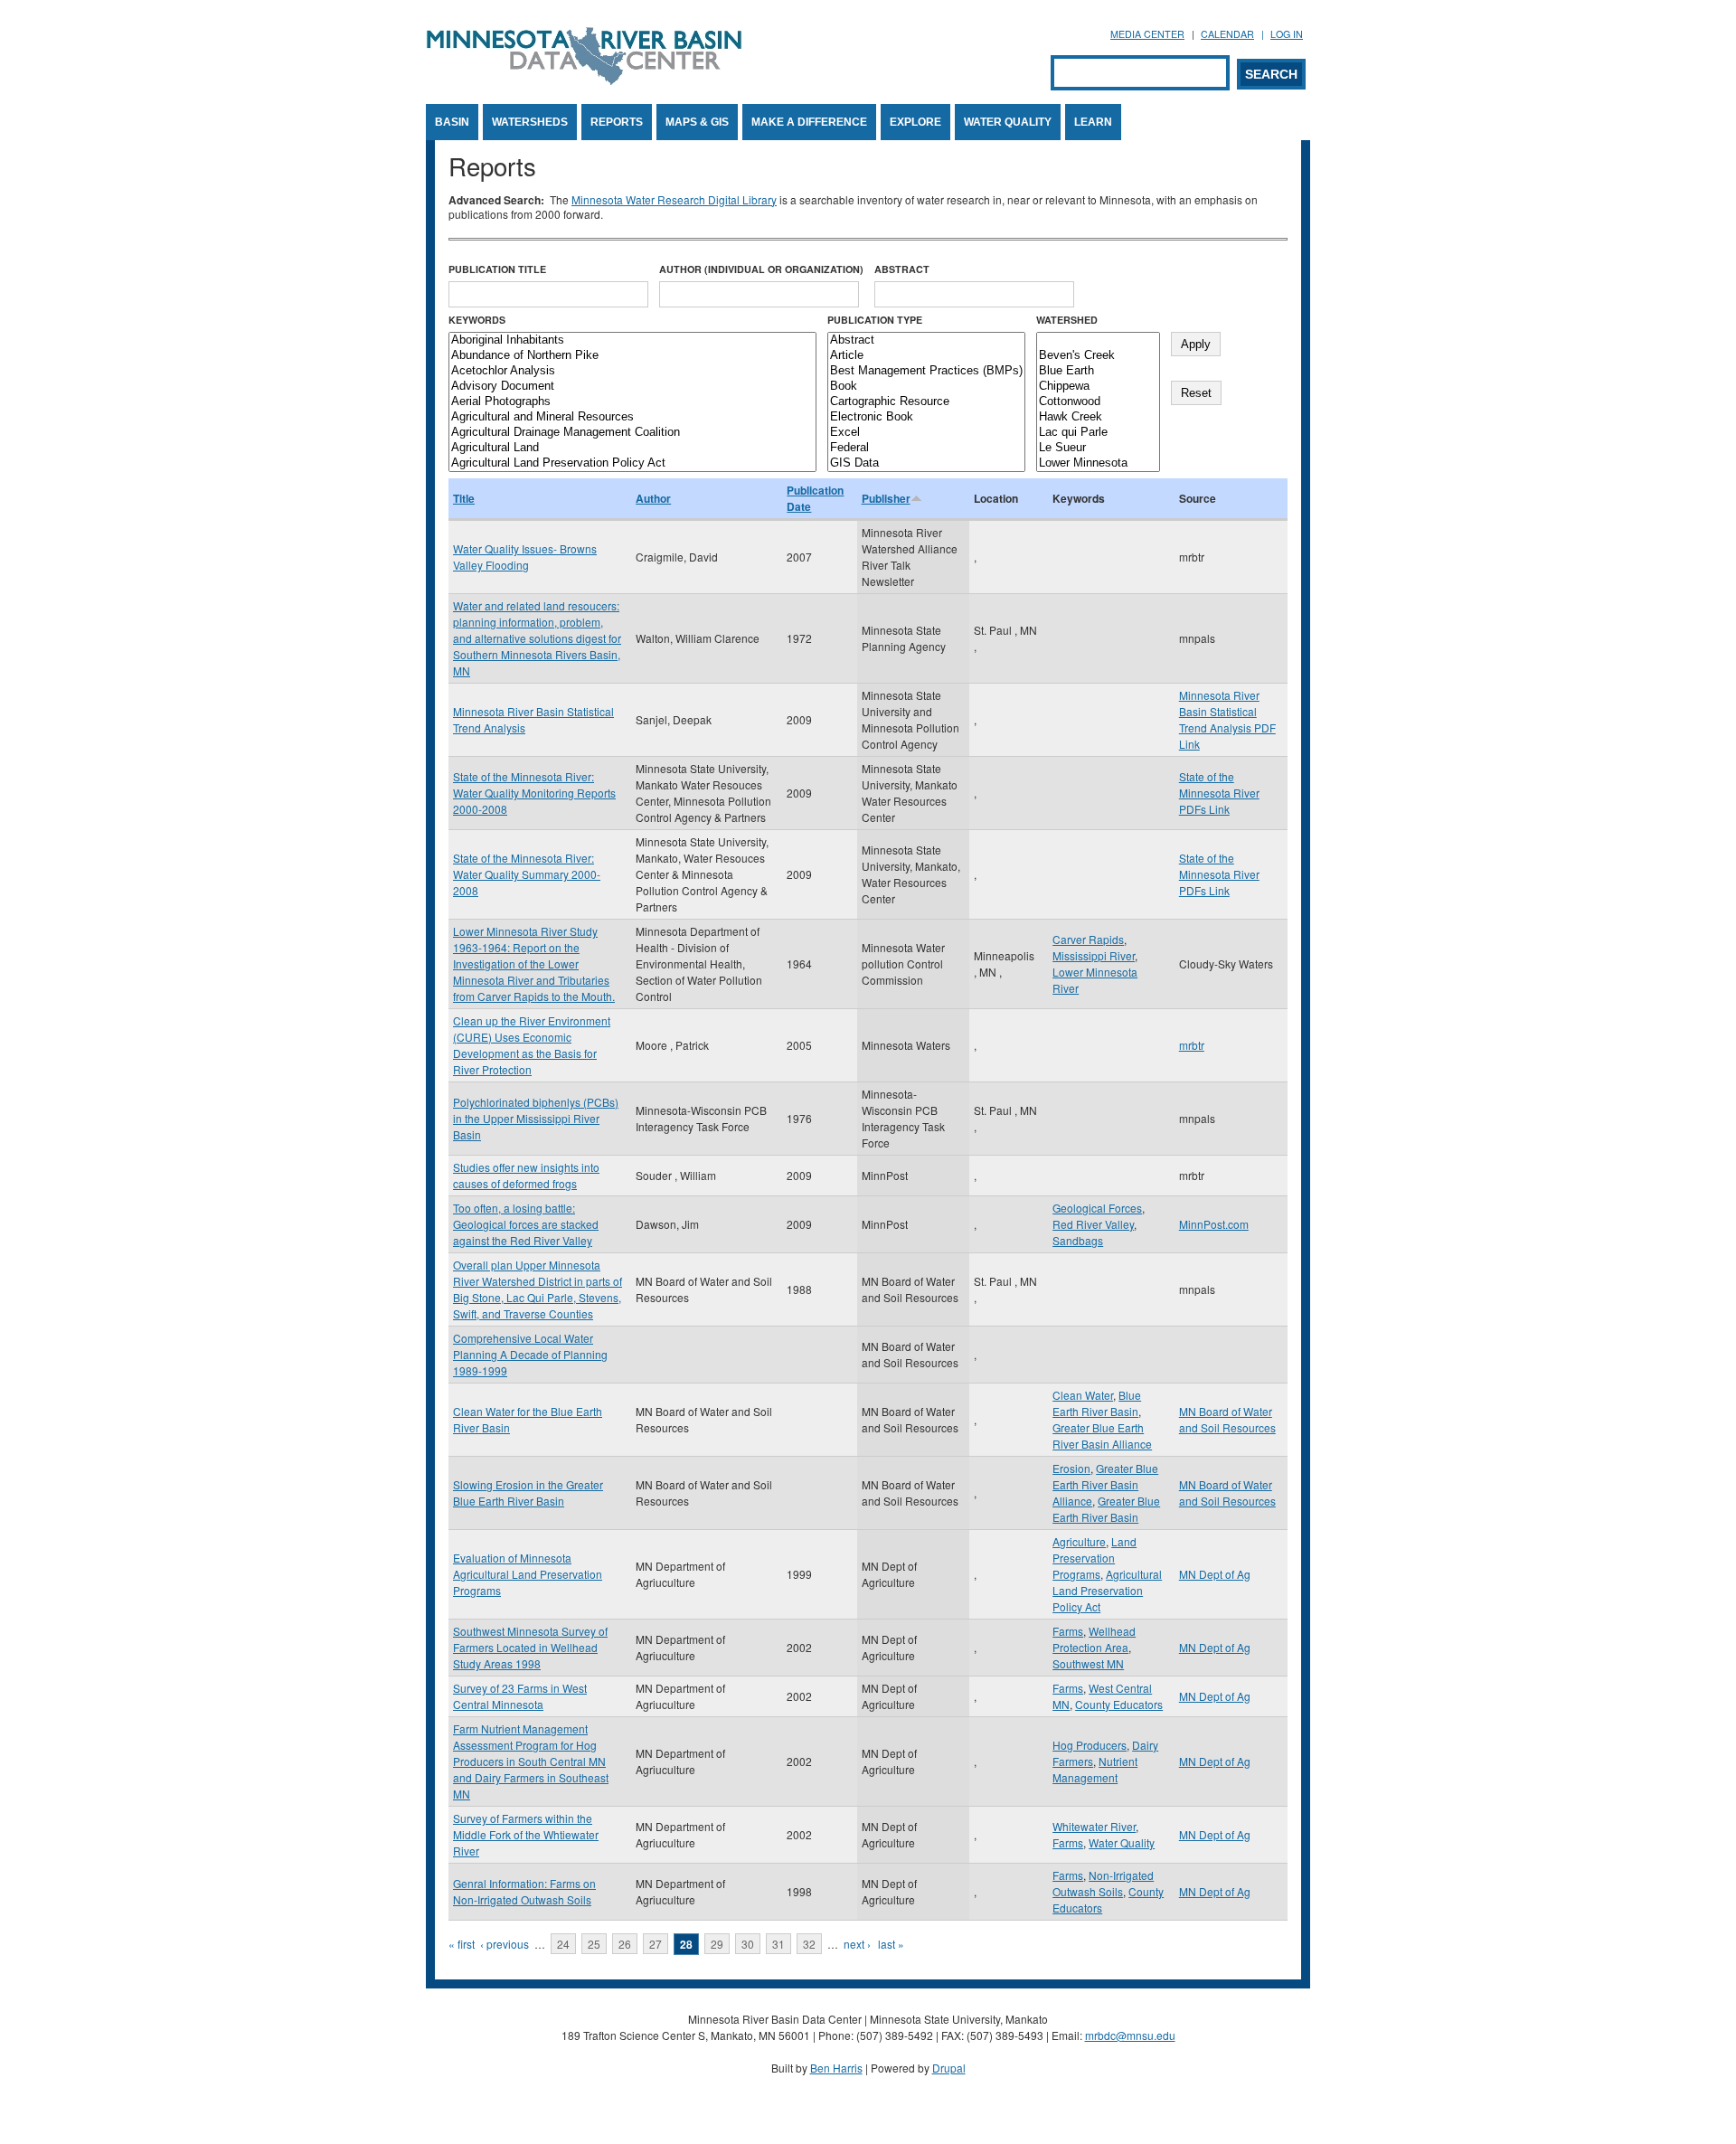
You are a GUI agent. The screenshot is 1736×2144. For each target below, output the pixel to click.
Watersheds (530, 122)
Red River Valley (1093, 1224)
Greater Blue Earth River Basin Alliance (1102, 1436)
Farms (1068, 1631)
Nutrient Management (1095, 1769)
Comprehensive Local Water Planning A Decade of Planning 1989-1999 (530, 1354)
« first (462, 1944)
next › (857, 1944)
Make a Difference (809, 122)
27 (656, 1944)
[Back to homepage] (584, 80)
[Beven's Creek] (1098, 356)
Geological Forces (1097, 1208)
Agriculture (1079, 1541)
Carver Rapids (1088, 939)
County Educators (1119, 1704)
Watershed (1067, 320)
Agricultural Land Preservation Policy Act (1107, 1590)
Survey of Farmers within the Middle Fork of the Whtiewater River (526, 1834)
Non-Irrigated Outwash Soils (1103, 1883)
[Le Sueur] (1098, 448)
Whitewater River (1094, 1826)
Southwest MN (1088, 1663)
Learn (1093, 122)
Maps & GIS (697, 122)
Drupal (949, 2068)
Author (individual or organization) (761, 269)
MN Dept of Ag (1215, 1574)
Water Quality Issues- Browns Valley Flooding (525, 557)
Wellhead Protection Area (1094, 1639)
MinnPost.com (1214, 1224)
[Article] (926, 356)
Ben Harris (836, 2068)
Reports (617, 122)
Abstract (902, 269)
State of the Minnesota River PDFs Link (1219, 793)
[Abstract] (926, 340)
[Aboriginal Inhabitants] (632, 340)
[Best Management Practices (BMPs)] (926, 371)
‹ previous (505, 1944)
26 (625, 1944)
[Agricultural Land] (632, 448)
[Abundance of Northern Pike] (632, 356)
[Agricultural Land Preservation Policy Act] (632, 463)
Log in (1287, 34)
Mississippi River (1094, 955)
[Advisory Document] (632, 387)
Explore (915, 122)
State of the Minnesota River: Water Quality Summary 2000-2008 (527, 874)
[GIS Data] (926, 463)
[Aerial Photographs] (632, 402)
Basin (452, 122)
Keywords (477, 320)
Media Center (1147, 34)
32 (809, 1944)
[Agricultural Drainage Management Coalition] (632, 433)
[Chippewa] (1098, 387)
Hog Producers (1090, 1745)
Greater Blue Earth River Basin (1106, 1509)
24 (563, 1944)
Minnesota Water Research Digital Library (674, 199)
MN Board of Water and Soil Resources (1227, 1419)
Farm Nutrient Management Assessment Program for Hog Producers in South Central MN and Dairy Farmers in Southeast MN (531, 1761)
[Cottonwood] (1098, 402)
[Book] (926, 387)
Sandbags (1078, 1240)
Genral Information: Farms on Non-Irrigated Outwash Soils (524, 1891)
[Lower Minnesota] (1098, 463)
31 (778, 1944)
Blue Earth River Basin (1097, 1403)
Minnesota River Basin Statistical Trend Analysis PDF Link (1227, 719)
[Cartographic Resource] (926, 402)
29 (717, 1944)
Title (464, 498)
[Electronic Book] (926, 417)
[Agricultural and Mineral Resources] (632, 417)
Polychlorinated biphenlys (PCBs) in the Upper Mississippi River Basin (536, 1118)
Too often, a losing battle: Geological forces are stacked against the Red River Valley (526, 1224)
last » (891, 1944)
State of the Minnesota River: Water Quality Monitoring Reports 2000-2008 (534, 793)
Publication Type (875, 320)
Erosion (1071, 1468)
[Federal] (926, 448)
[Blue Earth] (1098, 371)
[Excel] (926, 433)
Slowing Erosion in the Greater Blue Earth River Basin (528, 1492)
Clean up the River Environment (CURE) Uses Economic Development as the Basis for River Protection (532, 1045)
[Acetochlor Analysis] (632, 371)
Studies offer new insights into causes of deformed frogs (526, 1175)
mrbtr (1192, 1045)
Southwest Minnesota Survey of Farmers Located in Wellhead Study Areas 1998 (530, 1647)
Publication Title (497, 269)
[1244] (1098, 340)
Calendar (1227, 34)
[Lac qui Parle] (1098, 433)
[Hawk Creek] (1098, 417)
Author (653, 498)
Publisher (886, 498)
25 (594, 1944)
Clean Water (1083, 1395)
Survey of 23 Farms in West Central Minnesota (520, 1696)
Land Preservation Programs (1094, 1558)
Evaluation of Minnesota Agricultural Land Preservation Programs (528, 1574)
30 (748, 1944)
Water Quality (1008, 122)
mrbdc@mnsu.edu (1130, 2035)
